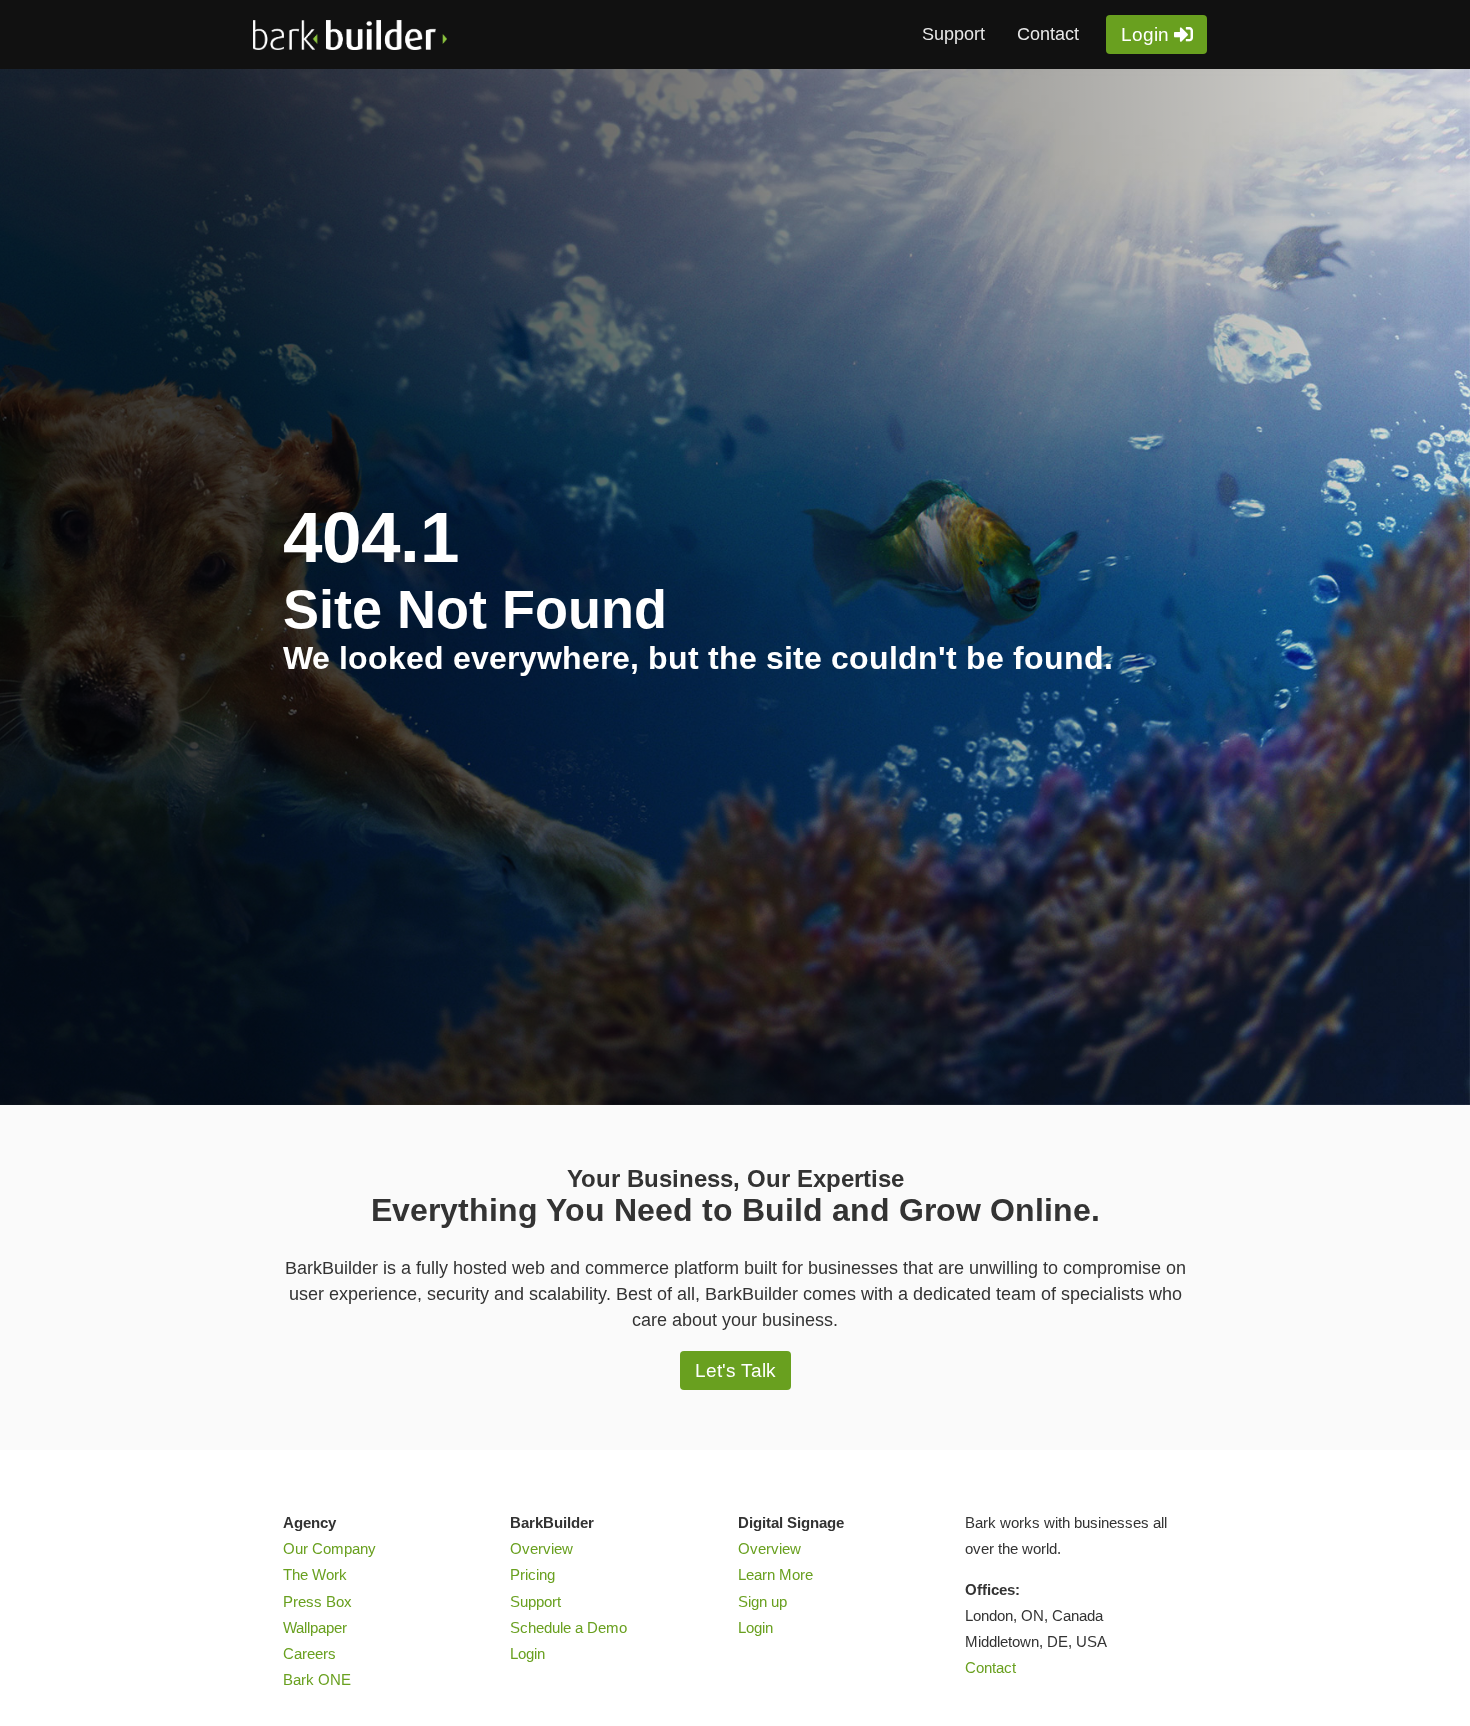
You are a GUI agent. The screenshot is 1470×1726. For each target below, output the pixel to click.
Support (953, 34)
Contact (1048, 34)
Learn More (775, 1575)
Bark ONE (317, 1680)
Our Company (329, 1549)
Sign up (762, 1602)
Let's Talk (735, 1370)
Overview (541, 1549)
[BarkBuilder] (403, 35)
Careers (309, 1654)
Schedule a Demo (568, 1628)
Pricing (532, 1575)
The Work (315, 1575)
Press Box (317, 1602)
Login (1145, 34)
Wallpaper (315, 1628)
